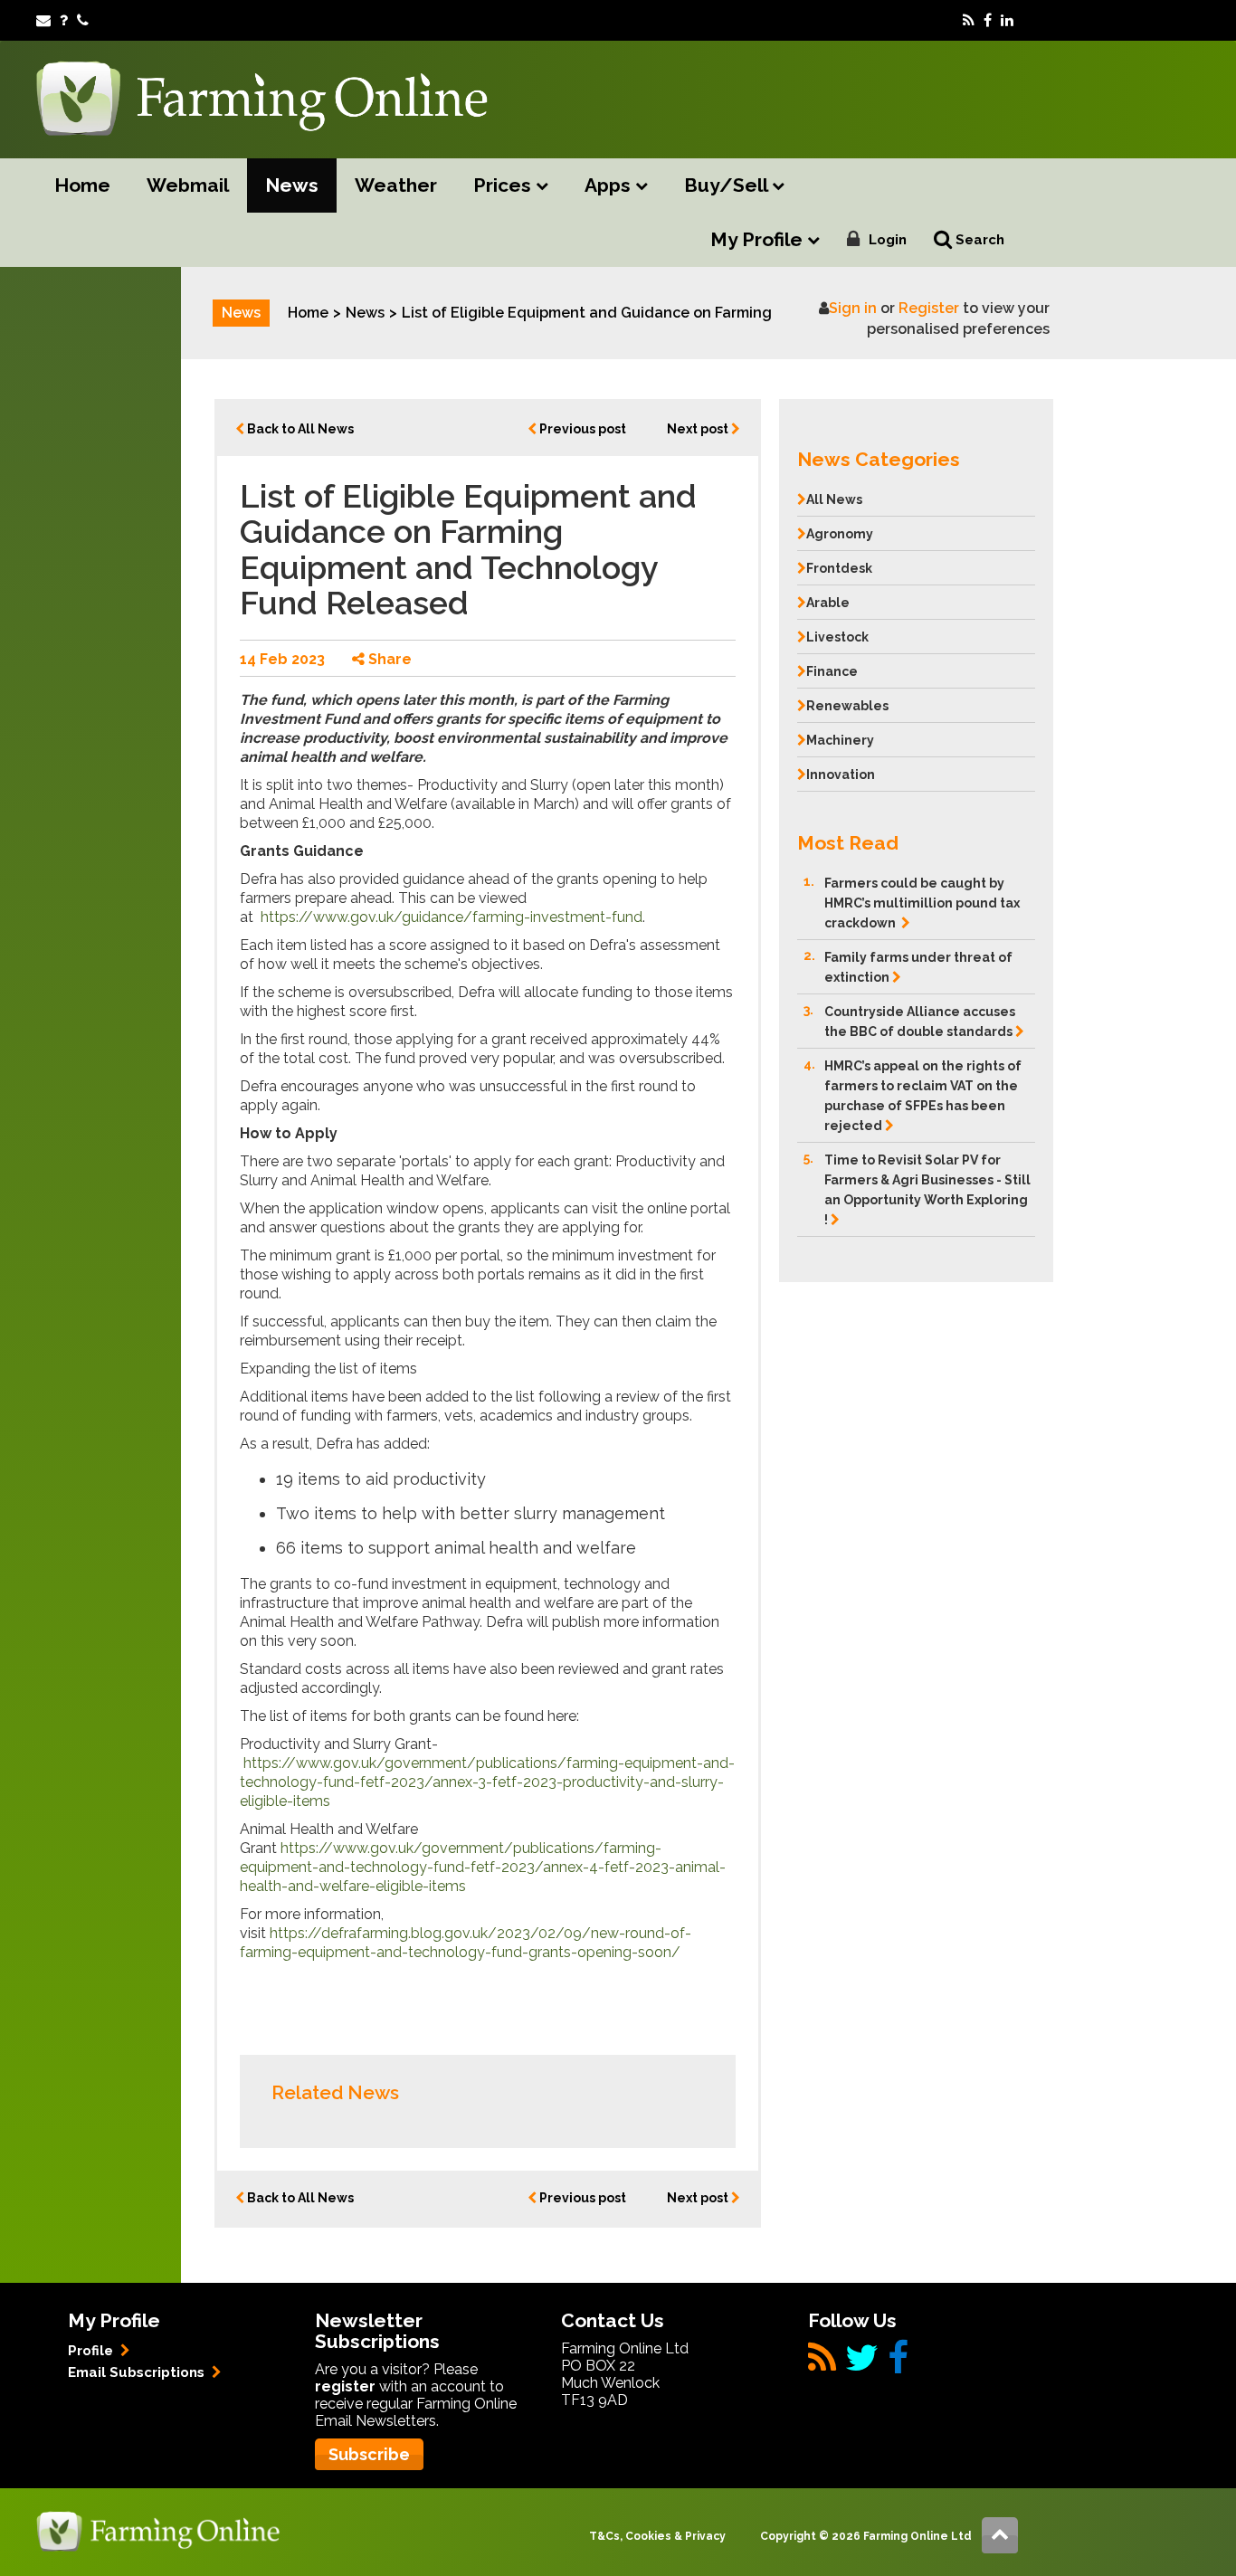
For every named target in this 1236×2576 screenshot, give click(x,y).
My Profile (759, 239)
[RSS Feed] (969, 20)
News (292, 185)
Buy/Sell (728, 185)
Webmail (188, 185)
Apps (610, 185)
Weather (396, 185)
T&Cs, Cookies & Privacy (657, 2536)
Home (82, 185)
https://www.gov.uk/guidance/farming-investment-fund (452, 917)
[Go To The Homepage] (158, 2530)
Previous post (581, 429)
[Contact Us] (83, 20)
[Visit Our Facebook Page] (988, 20)
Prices (504, 185)
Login (888, 240)
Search (978, 240)
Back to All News (299, 429)
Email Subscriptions (138, 2372)
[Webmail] (43, 20)
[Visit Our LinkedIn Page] (1007, 20)
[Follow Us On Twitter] (862, 2365)
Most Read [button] (848, 843)
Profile (92, 2351)
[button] (916, 455)
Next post (699, 429)
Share (388, 659)
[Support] (64, 20)
